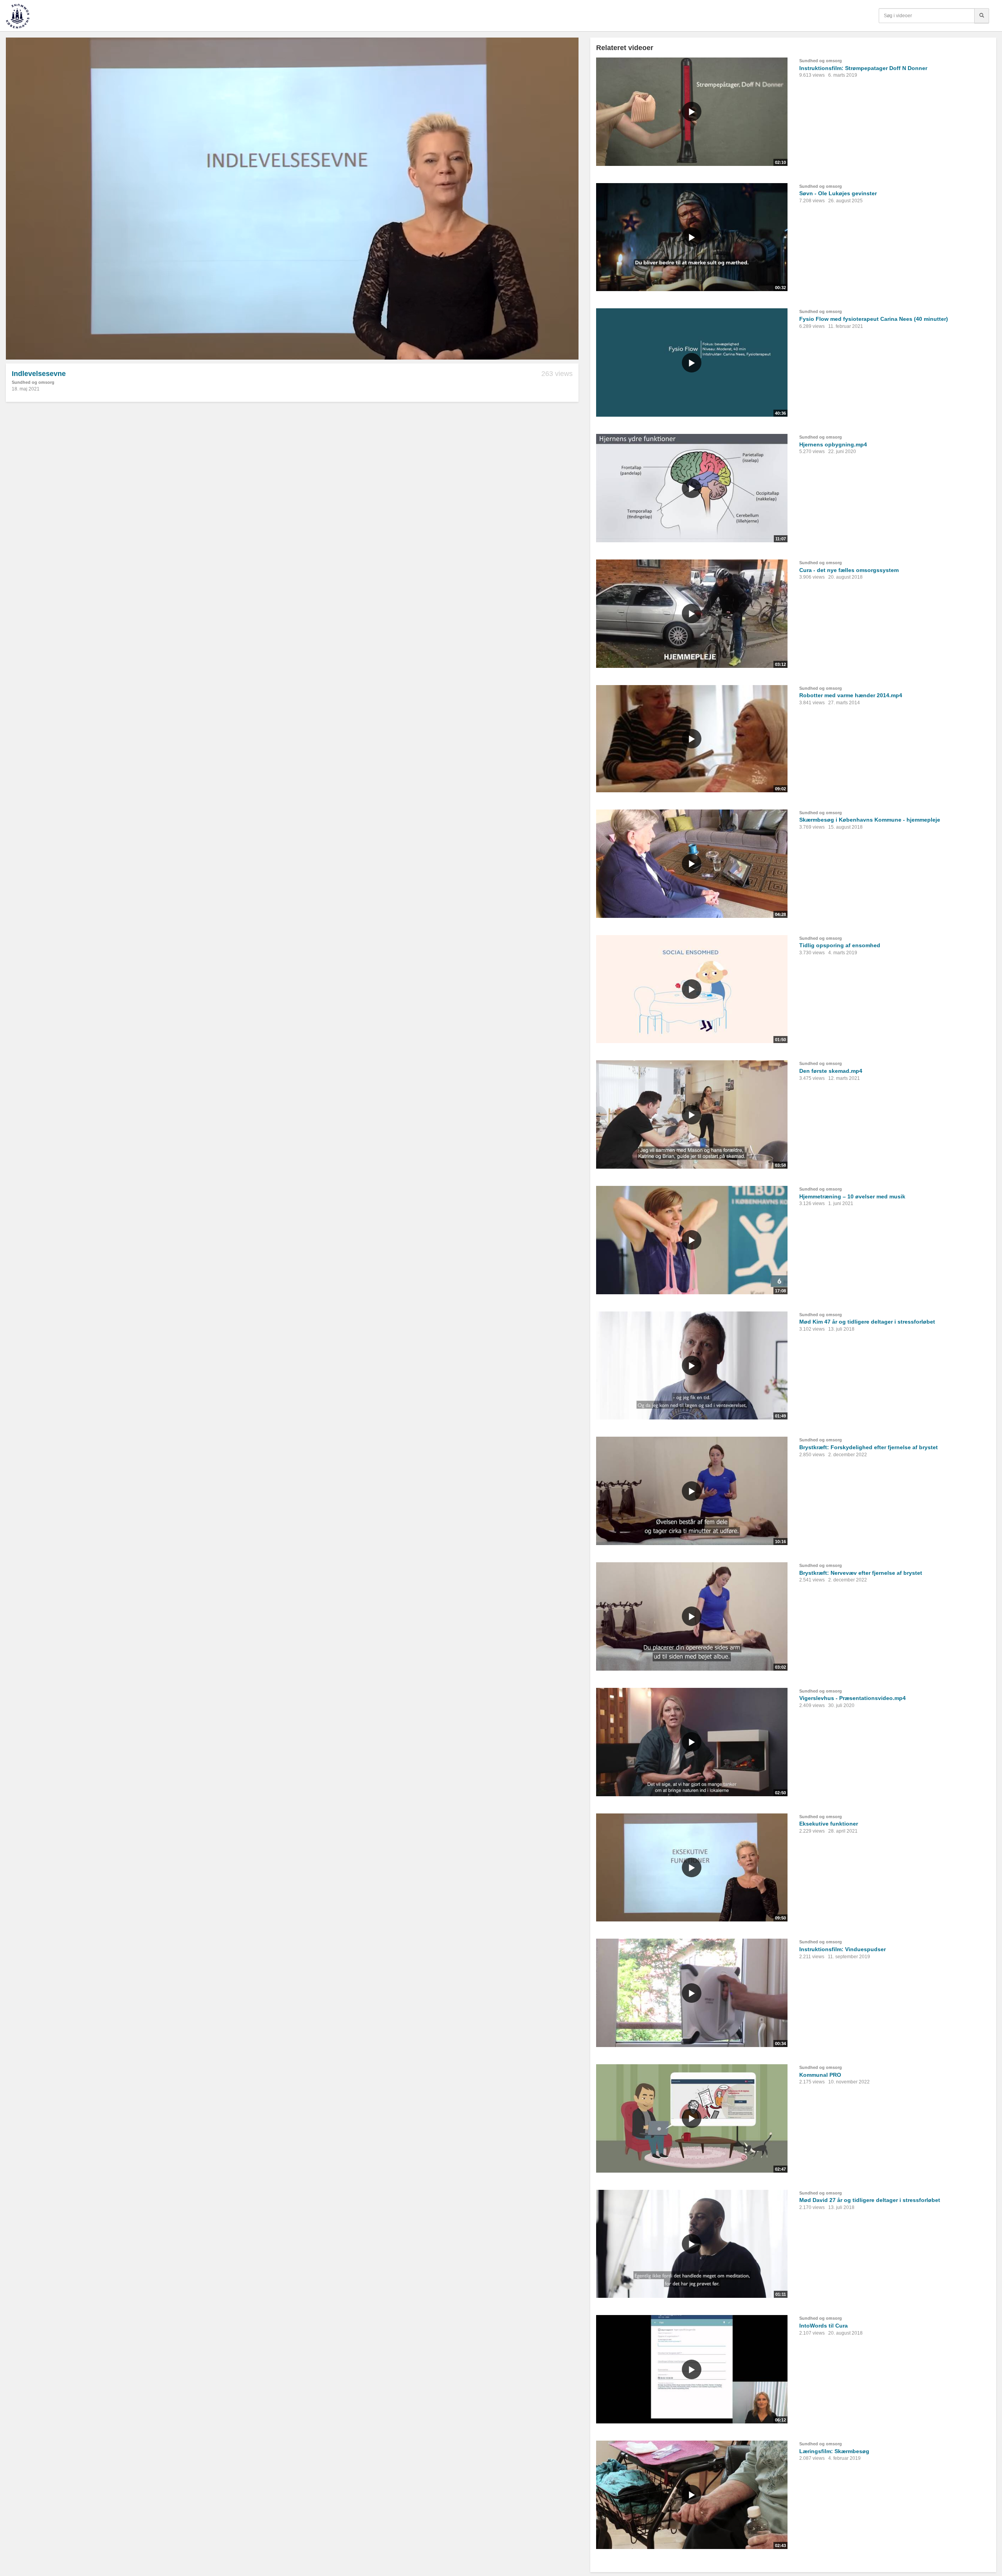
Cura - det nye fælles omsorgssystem (849, 570)
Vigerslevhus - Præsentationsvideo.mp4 (852, 1698)
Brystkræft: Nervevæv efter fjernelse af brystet (861, 1573)
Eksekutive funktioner (829, 1824)
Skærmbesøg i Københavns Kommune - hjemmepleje (870, 820)
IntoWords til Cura (824, 2326)
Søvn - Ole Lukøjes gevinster (838, 193)
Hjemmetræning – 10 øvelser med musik (852, 1196)
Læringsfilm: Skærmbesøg (834, 2451)
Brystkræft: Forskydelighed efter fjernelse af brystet (869, 1447)
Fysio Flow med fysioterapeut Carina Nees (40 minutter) (874, 319)
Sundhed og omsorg (33, 382)
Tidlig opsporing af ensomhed (840, 945)
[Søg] (982, 16)
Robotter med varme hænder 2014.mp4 (851, 695)
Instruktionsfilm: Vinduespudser (843, 1949)
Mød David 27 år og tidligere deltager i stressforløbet (870, 2200)
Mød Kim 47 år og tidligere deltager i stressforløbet (867, 1322)
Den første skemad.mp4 (831, 1071)
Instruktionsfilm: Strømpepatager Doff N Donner (863, 68)
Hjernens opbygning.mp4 (833, 444)
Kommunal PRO (820, 2075)
